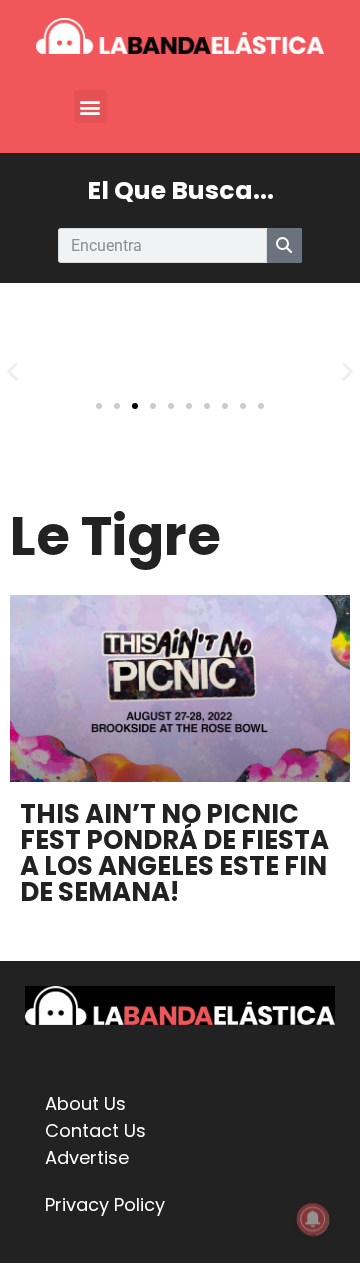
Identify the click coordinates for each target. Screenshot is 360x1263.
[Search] (284, 245)
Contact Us (95, 1130)
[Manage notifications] (313, 1219)
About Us (85, 1103)
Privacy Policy (105, 1204)
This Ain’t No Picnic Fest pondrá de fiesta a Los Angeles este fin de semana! (174, 853)
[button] (90, 106)
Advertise (87, 1157)
